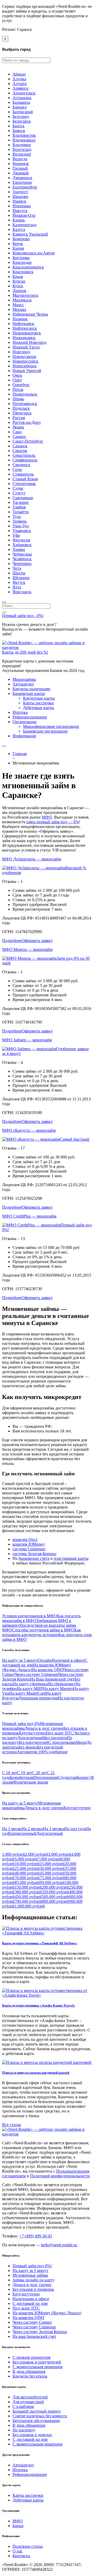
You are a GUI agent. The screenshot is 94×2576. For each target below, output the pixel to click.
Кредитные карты (39, 698)
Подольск (21, 408)
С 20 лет (39, 1773)
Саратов (20, 451)
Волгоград (22, 149)
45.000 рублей (52, 1873)
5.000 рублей (26, 1859)
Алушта (20, 84)
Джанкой (21, 173)
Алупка (19, 79)
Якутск (19, 582)
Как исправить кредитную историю (42, 1632)
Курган (19, 281)
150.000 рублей (28, 1887)
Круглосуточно (32, 1733)
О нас (18, 2551)
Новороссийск (25, 361)
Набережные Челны (30, 314)
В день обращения (29, 2371)
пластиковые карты (71, 1558)
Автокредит (23, 684)
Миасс (18, 305)
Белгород (21, 116)
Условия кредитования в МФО (30, 1616)
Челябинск (22, 559)
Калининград (25, 225)
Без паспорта (55, 1738)
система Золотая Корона (34, 1554)
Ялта (17, 587)
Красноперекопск (28, 267)
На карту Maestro (58, 1689)
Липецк (19, 291)
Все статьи (12, 2125)
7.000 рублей (49, 1859)
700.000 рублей (28, 1901)
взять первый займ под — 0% (53, 822)
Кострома (21, 258)
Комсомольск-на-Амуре (34, 253)
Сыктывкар (23, 498)
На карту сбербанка (30, 1684)
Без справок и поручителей (37, 2362)
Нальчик (20, 319)
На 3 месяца (54, 1829)
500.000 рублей (55, 1897)
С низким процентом (31, 2357)
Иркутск (20, 211)
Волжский (22, 154)
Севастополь (24, 455)
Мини (81, 1742)
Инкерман (22, 206)
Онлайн (45, 1660)
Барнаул (20, 107)
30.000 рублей (52, 1868)
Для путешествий (28, 2402)
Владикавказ (24, 140)
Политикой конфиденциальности (60, 2176)
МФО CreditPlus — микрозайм (29, 1216)
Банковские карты (29, 693)
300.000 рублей (28, 1892)
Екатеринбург (25, 187)
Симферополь (25, 460)
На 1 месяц (12, 1829)
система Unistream (29, 1549)
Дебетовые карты (39, 708)
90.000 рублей (52, 1883)
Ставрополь (23, 474)
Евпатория (22, 182)
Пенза (18, 389)
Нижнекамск (24, 338)
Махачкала (22, 300)
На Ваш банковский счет (52, 1679)
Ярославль (22, 592)
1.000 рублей (14, 1854)
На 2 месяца (32, 1829)
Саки (17, 432)
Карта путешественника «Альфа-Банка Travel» (39, 2005)
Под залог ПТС (60, 1733)
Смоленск (21, 465)
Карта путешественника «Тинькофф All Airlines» (40, 1943)
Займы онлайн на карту (34, 2280)
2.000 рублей (37, 1854)
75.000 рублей (52, 1878)
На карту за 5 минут (20, 1660)
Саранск (20, 446)
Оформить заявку (37, 941)
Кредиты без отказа (30, 2376)
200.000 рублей (55, 1887)
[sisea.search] (4, 602)
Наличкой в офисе (68, 1660)
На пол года (75, 1829)
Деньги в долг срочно (44, 1728)
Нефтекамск (23, 324)
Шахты (19, 573)
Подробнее (12, 941)
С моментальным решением (37, 2367)
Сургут (19, 493)
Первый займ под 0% (21, 1724)
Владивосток (24, 135)
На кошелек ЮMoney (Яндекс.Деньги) (47, 2313)
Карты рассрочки (38, 703)
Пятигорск (22, 413)
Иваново (20, 196)
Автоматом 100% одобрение (42, 1752)
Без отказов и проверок (33, 2289)
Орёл (17, 380)
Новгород (21, 352)
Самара (19, 436)
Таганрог (21, 502)
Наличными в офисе (31, 2299)
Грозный (20, 168)
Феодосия (21, 540)
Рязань (18, 427)
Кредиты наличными (31, 689)
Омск (17, 375)
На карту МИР (30, 1689)
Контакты (21, 2556)
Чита (17, 568)
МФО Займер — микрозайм (27, 1040)
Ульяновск (22, 531)
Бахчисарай (23, 112)
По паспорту (24, 2430)
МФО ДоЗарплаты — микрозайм (32, 859)
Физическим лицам (31, 1782)
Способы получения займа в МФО (43, 1630)
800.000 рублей (55, 1901)
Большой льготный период (37, 2411)
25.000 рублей (27, 1868)
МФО (47, 817)
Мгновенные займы (30, 2275)
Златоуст (20, 192)
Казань (19, 220)
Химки (19, 549)
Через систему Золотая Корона (40, 2332)
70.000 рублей (27, 1878)
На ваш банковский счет (34, 2336)
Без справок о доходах (32, 2435)
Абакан (19, 74)
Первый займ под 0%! (32, 2266)
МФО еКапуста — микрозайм (29, 1130)
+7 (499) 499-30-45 (36, 2236)
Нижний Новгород (30, 342)
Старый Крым (25, 479)
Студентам (67, 1777)
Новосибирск (25, 366)
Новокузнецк (24, 356)
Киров (18, 248)
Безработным (22, 1777)
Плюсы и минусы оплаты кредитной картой (36, 2073)
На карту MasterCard (28, 1693)
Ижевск (19, 201)
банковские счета (34, 1558)
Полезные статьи (28, 2546)
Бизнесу (84, 1777)
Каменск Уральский (30, 234)
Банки (18, 2526)
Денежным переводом (38, 1698)
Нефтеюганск (25, 328)
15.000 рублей (52, 1864)
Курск (18, 286)
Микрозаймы (24, 679)
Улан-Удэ (21, 526)
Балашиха (21, 102)
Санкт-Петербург (28, 441)
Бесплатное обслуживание (36, 2421)
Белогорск (22, 121)
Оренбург (21, 385)
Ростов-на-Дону (27, 422)
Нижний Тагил (26, 347)
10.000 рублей (27, 1864)
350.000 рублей (55, 1892)
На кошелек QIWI (48, 1670)
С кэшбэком (23, 2406)
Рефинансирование (30, 717)
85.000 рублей (27, 1883)
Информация (24, 736)
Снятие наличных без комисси (40, 2416)
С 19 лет (24, 1773)
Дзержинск (22, 178)
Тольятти (21, 512)
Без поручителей (33, 1742)
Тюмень (20, 521)
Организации (25, 722)
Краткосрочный (22, 1833)
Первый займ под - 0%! (23, 616)
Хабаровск (22, 545)
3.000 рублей (60, 1854)
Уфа (16, 535)
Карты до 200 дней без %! (25, 652)
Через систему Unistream (37, 1674)
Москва (19, 309)
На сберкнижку (62, 1684)
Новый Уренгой (27, 371)
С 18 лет (10, 1773)
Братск (19, 126)
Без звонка (28, 1747)
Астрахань (22, 98)
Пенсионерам (46, 1777)
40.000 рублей (27, 1873)
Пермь (18, 399)
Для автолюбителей (30, 2397)
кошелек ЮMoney (28, 1544)
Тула (17, 516)
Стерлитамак (24, 484)
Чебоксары (22, 554)
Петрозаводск (25, 404)
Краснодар (22, 262)
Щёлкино (21, 578)
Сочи (17, 469)
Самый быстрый (75, 1139)
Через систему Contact (32, 2322)
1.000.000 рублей (30, 1906)
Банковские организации (45, 731)
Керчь (18, 244)
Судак (18, 488)
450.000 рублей (28, 1897)
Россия (19, 418)
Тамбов (19, 507)
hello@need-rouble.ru (59, 2245)
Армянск (20, 88)
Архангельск (24, 93)
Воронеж (21, 164)
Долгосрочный (31, 1738)
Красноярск (23, 272)
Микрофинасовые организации (51, 726)
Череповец (22, 564)
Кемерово (21, 239)
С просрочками (62, 1742)
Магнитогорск (25, 295)
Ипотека (20, 712)
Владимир (22, 145)
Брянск (19, 131)
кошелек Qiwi (25, 1540)
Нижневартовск (27, 333)
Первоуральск (25, 394)
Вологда (20, 159)
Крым (18, 276)
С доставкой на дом (30, 2303)
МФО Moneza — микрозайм (27, 949)
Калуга (19, 229)
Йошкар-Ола (24, 215)
